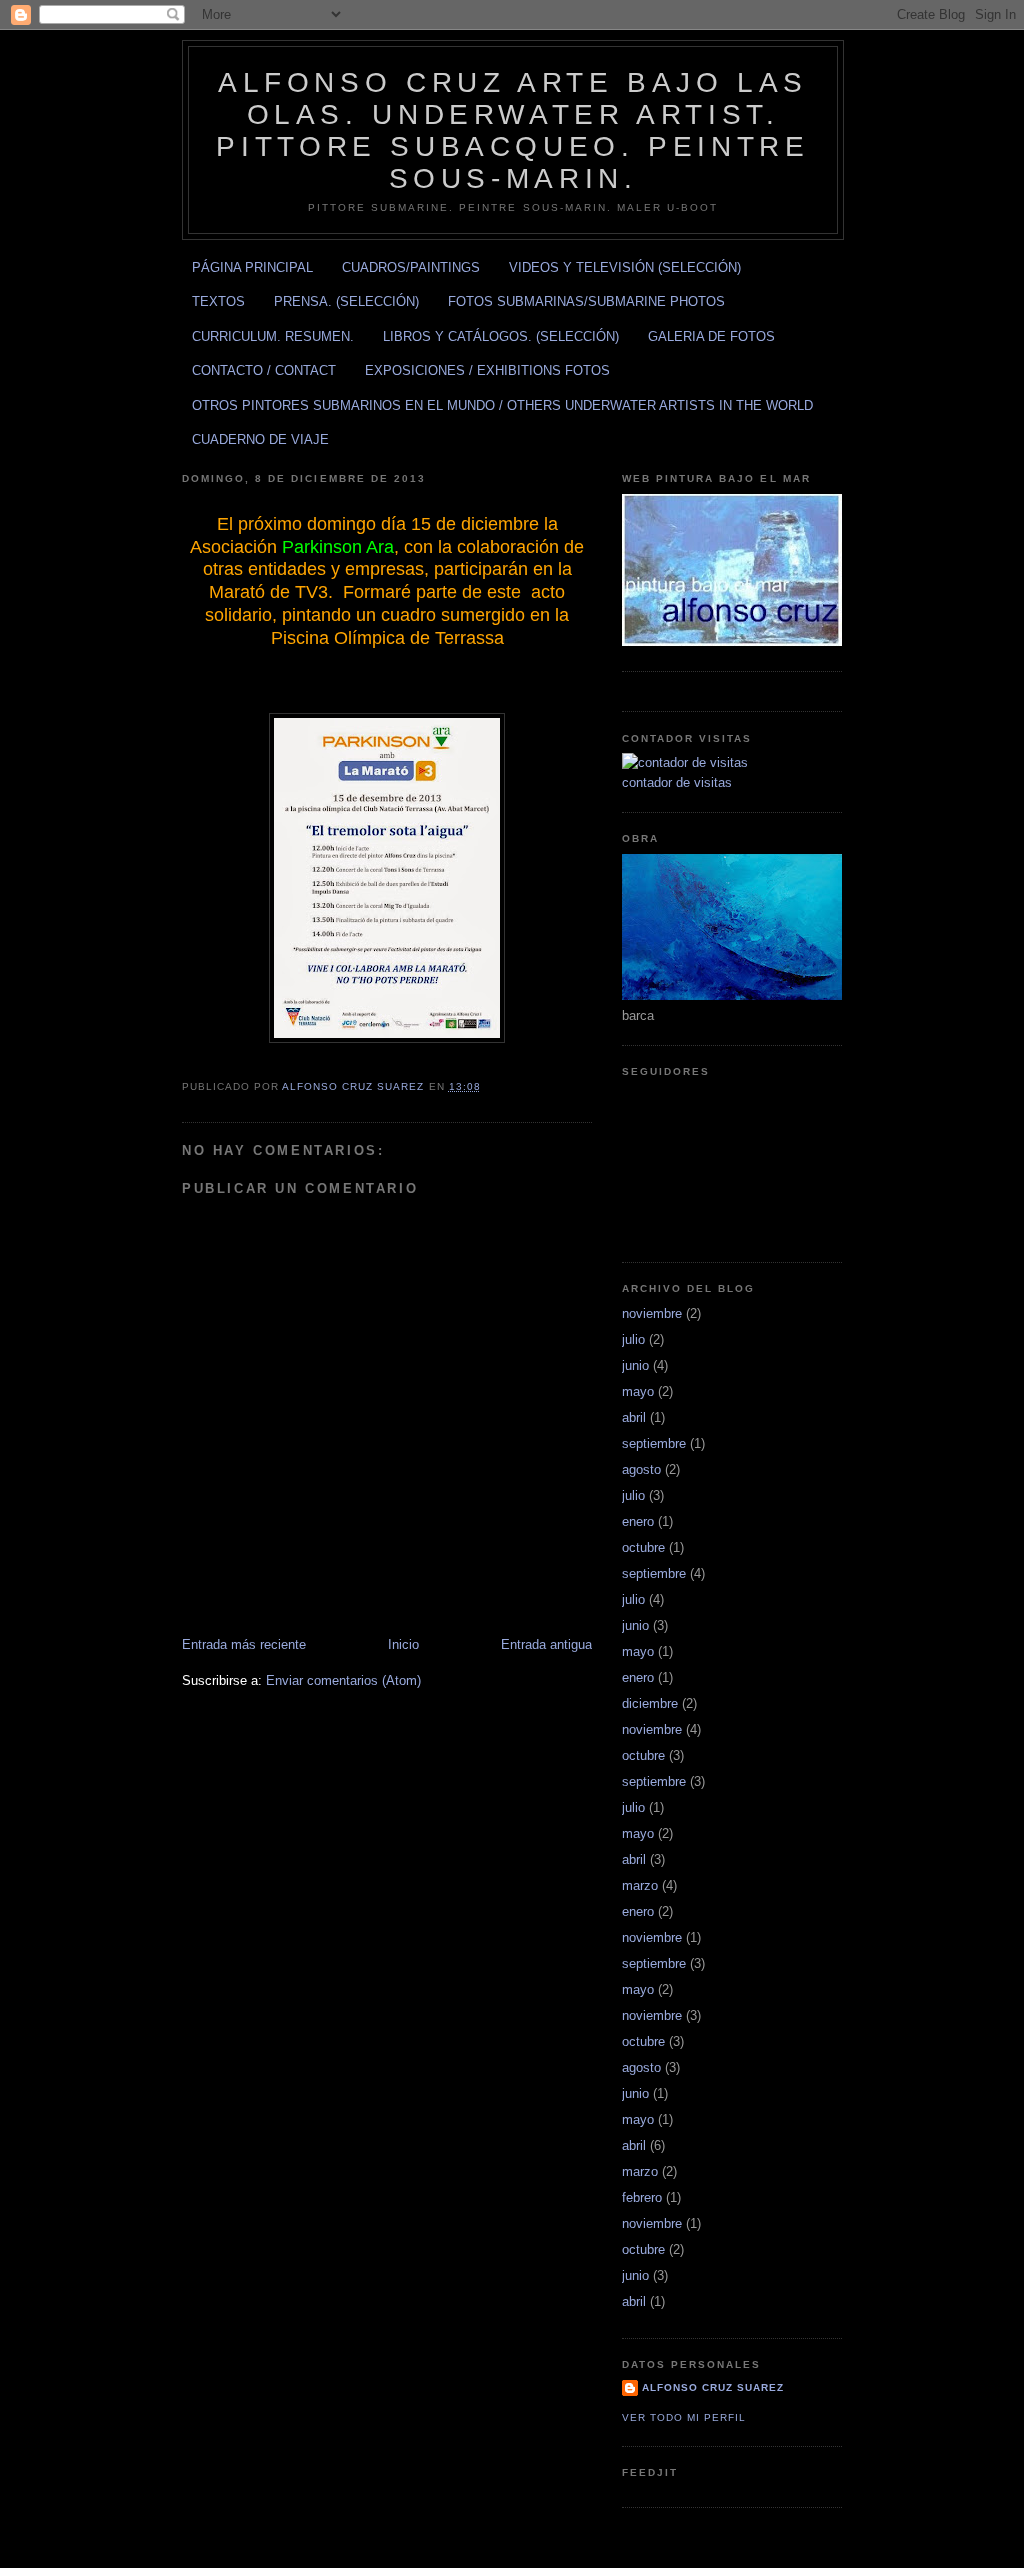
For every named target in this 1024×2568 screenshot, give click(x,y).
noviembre (652, 1313)
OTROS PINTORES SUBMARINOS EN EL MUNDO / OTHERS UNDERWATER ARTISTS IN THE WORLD (502, 405)
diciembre (650, 1703)
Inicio (403, 1644)
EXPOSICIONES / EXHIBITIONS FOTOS (487, 370)
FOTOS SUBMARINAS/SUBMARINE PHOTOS (586, 301)
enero (638, 1521)
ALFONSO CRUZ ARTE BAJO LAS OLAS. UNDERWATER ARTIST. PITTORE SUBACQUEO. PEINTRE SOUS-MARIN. (512, 130)
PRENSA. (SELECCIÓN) (346, 301)
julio (633, 1339)
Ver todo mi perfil (684, 2417)
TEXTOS (218, 301)
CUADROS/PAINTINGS (411, 267)
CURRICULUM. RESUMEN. (273, 336)
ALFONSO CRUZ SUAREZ (713, 2387)
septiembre (654, 1443)
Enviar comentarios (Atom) (343, 1680)
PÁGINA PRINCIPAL (252, 267)
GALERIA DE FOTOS (711, 336)
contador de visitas (677, 782)
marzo (640, 1885)
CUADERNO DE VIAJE (260, 439)
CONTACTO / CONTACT (264, 370)
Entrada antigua (546, 1644)
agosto (641, 1469)
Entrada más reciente (244, 1644)
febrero (642, 2197)
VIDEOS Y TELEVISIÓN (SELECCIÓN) (625, 267)
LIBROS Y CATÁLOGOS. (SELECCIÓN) (501, 336)
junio (635, 1365)
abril (634, 1417)
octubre (643, 1547)
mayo (638, 1391)
